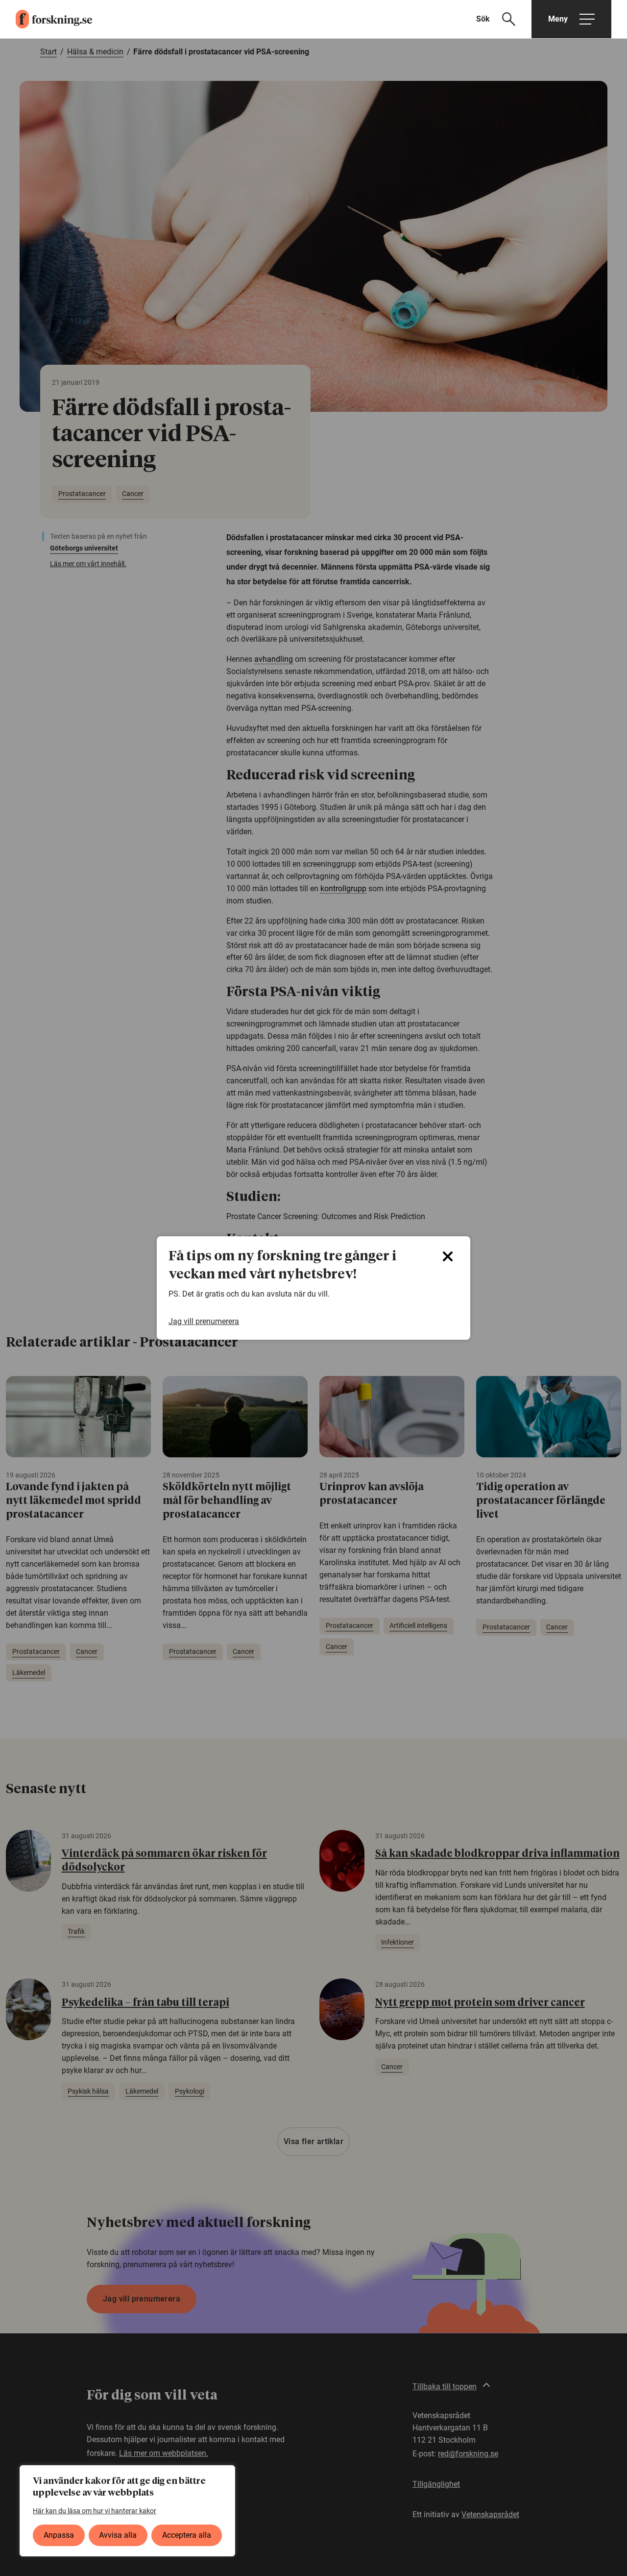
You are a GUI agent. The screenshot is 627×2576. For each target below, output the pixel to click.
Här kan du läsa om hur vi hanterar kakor (95, 2511)
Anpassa (59, 2535)
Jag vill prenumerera (204, 1321)
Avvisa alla (118, 2535)
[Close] (448, 1256)
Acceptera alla (187, 2535)
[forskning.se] (46, 19)
